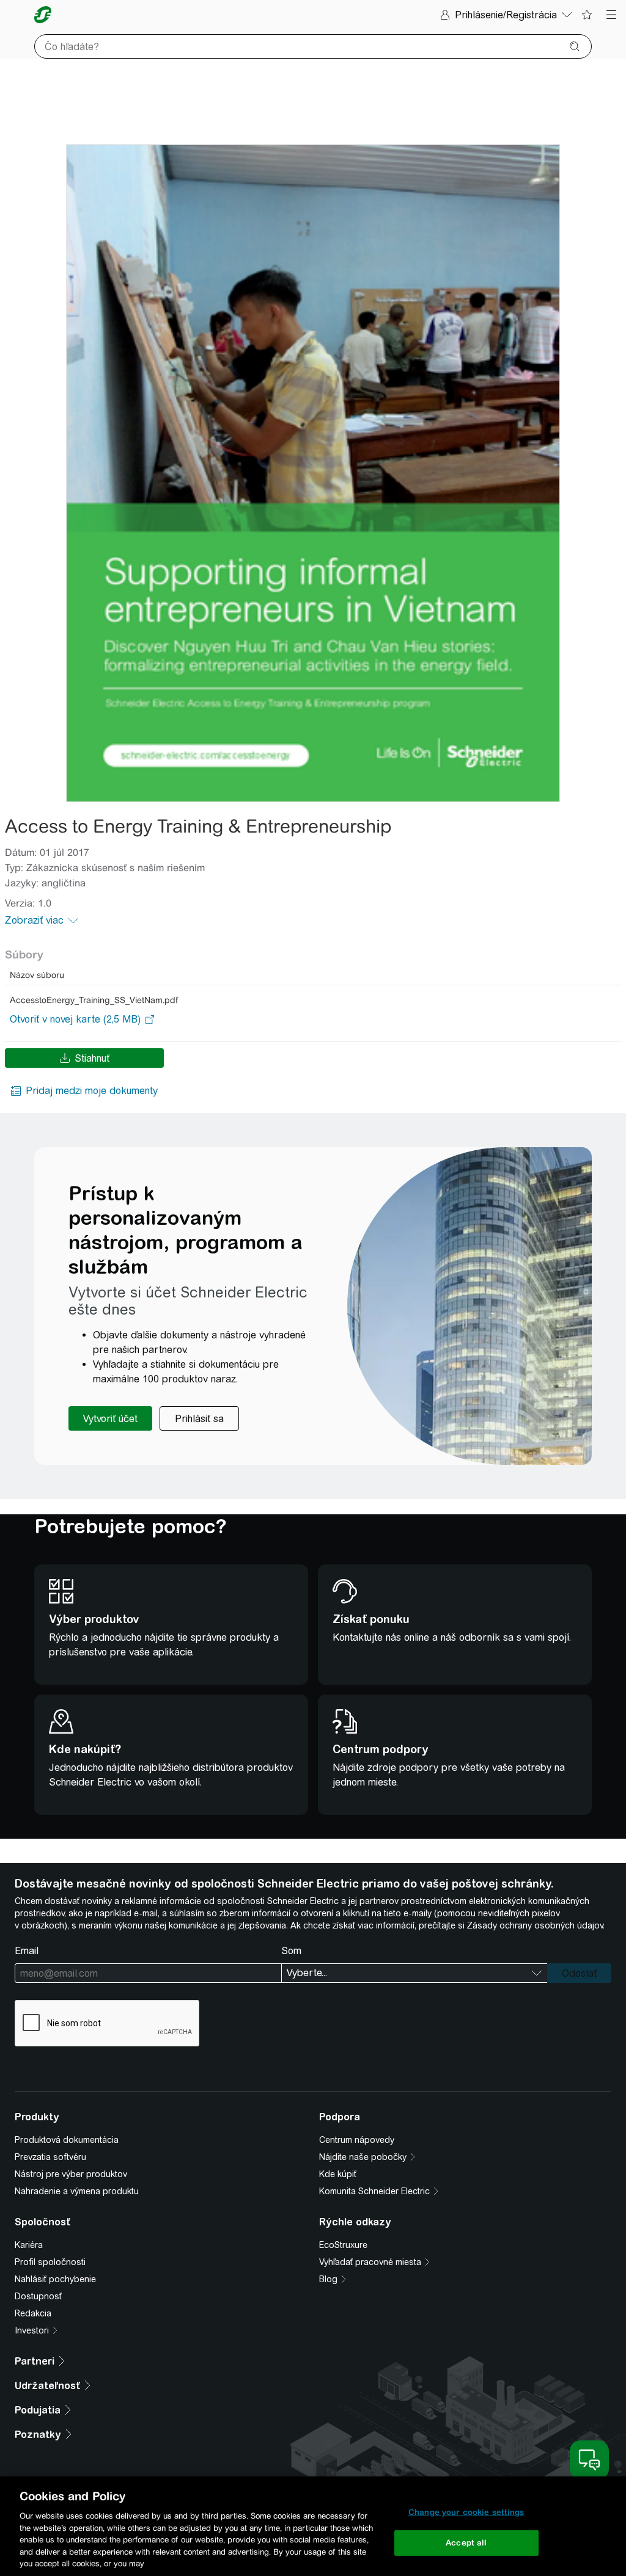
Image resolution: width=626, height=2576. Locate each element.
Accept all (466, 2543)
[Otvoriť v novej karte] (75, 1020)
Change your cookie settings (466, 2512)
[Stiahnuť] (313, 473)
